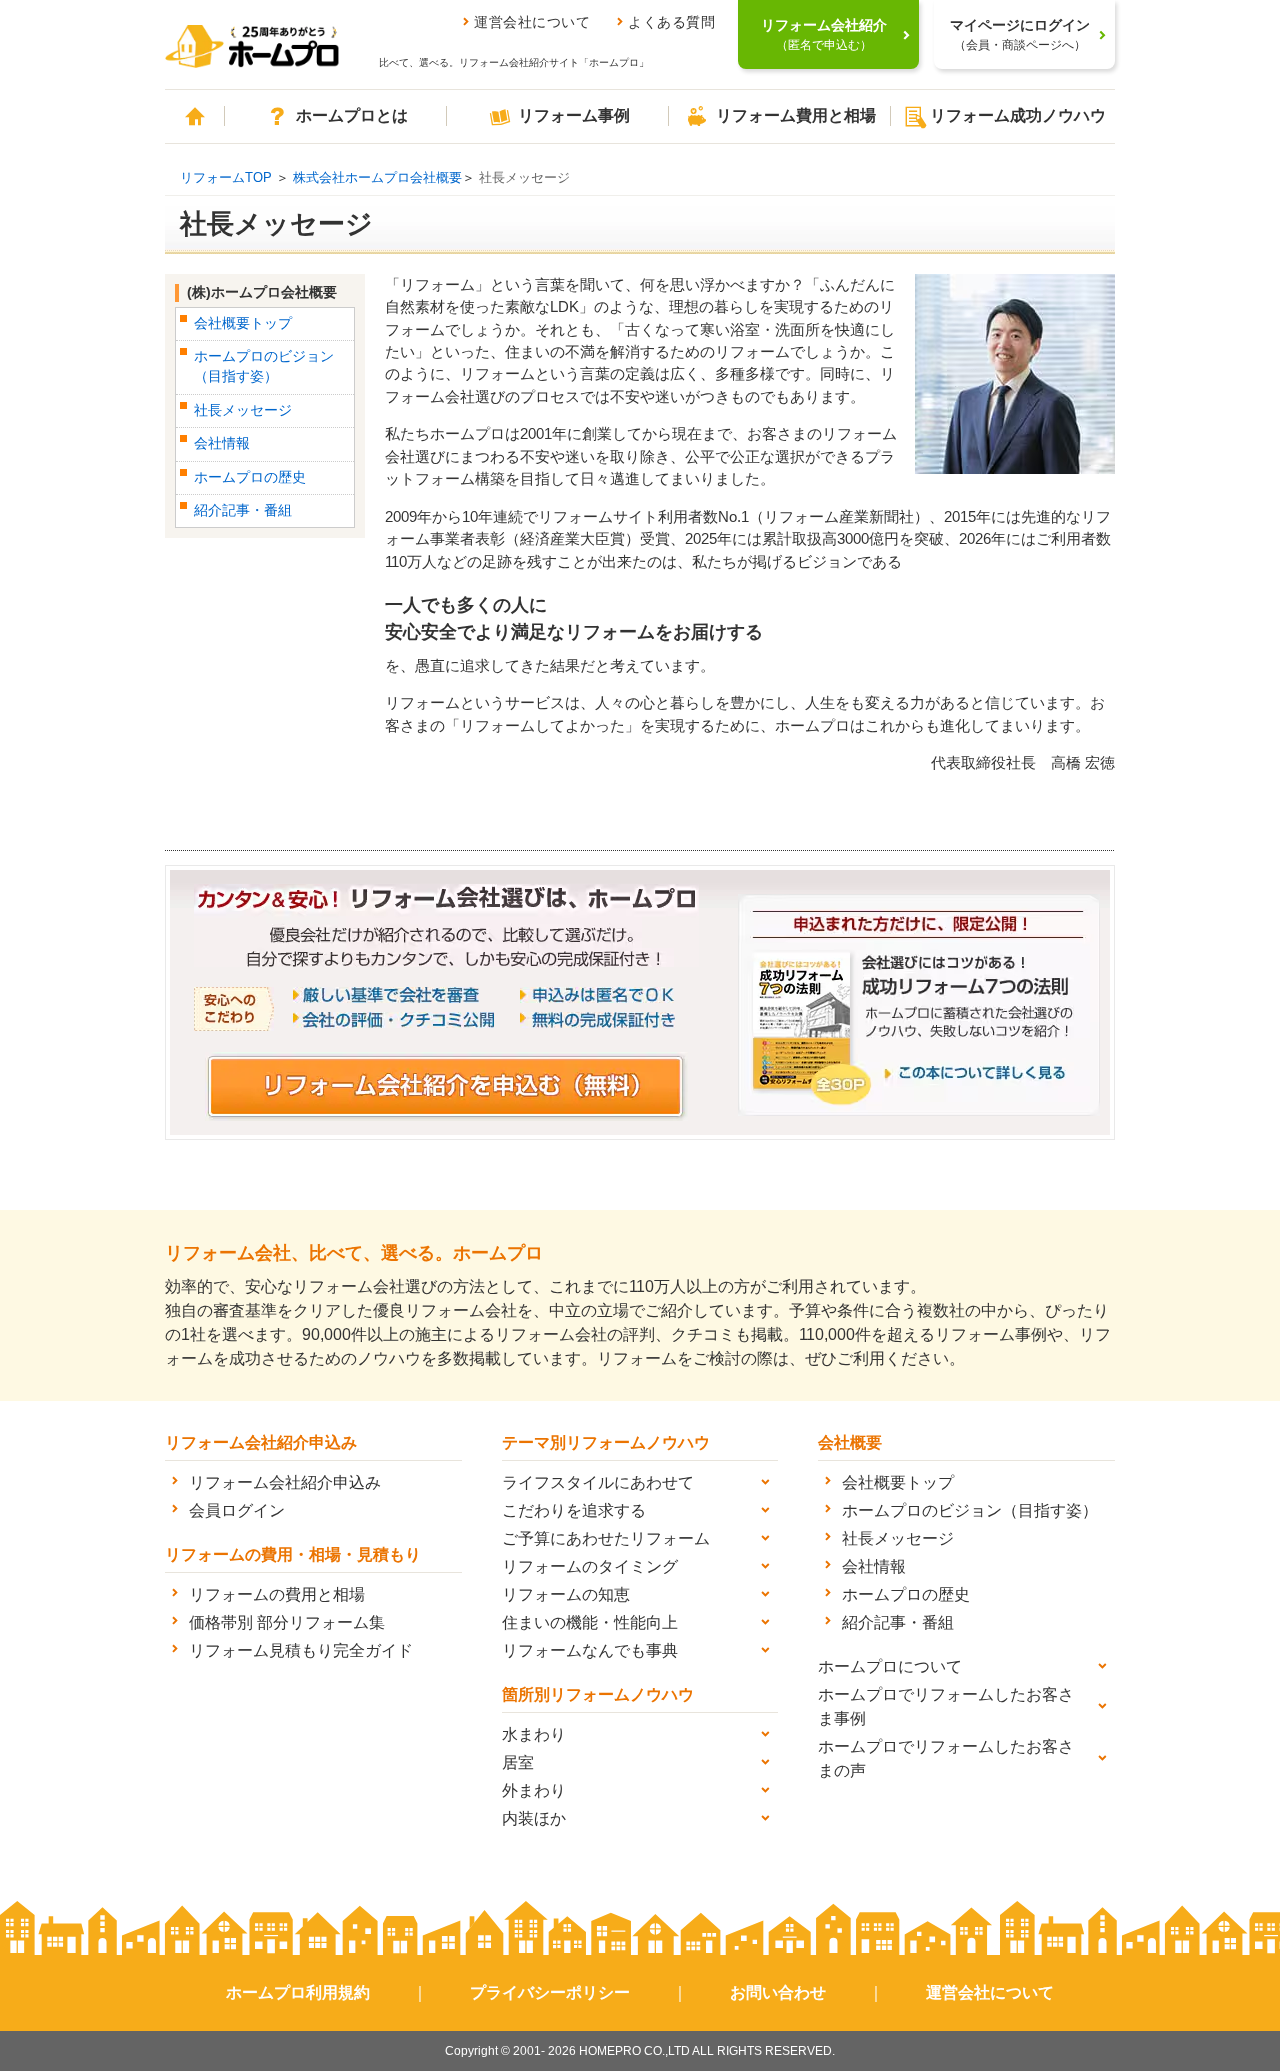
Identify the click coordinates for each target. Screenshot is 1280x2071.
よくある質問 (671, 22)
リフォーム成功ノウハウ (1018, 115)
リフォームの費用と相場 (277, 1594)
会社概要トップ (243, 323)
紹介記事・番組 (243, 510)
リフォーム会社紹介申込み (285, 1482)
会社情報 (222, 443)
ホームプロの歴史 (250, 477)
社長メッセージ (243, 410)
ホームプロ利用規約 (298, 1992)
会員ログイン (237, 1510)
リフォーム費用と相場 (796, 115)
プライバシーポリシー (550, 1992)
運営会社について (532, 22)
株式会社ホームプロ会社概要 (377, 178)
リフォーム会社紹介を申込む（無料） (446, 1086)
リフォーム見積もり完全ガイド (301, 1650)
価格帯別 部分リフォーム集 (287, 1622)
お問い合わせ (778, 1992)
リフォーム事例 (574, 115)
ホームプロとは (352, 115)
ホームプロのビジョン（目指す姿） (970, 1510)
